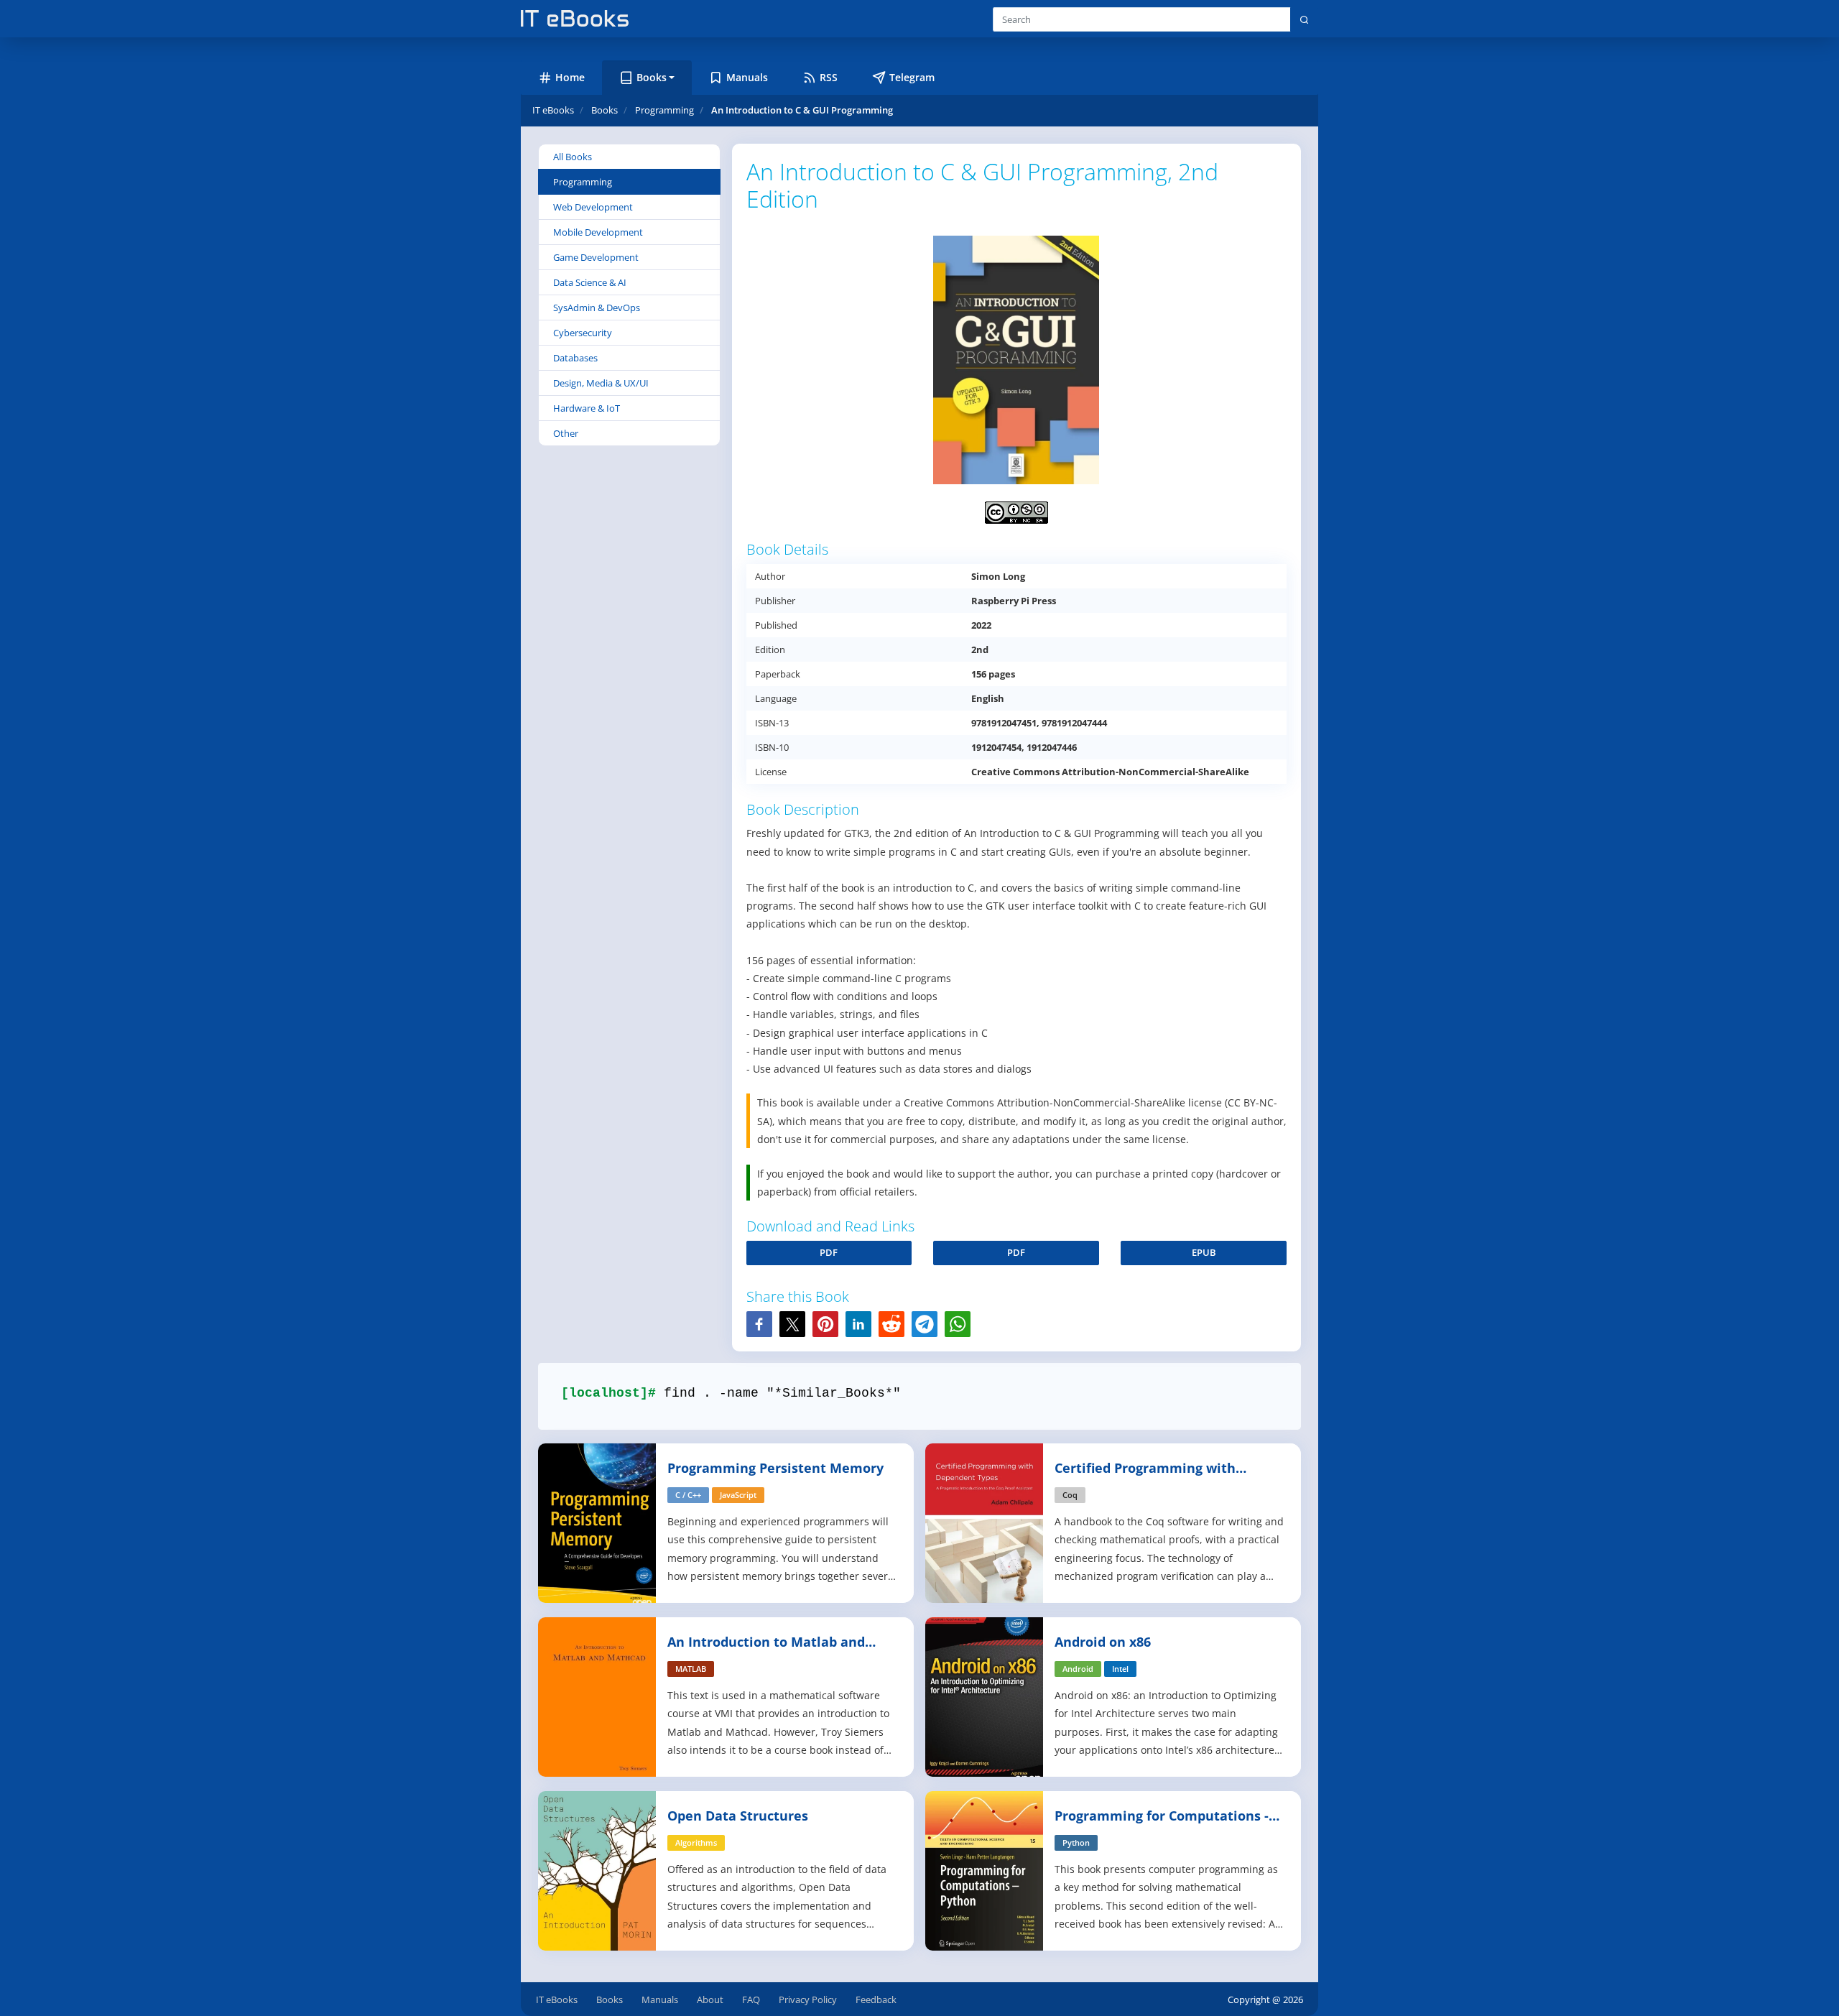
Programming (583, 182)
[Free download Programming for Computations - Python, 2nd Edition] (985, 1870)
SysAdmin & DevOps (597, 308)
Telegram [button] (912, 77)
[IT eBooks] (575, 18)
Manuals (660, 1999)
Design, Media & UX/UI (601, 383)
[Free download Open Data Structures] (598, 1870)
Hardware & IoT (587, 408)
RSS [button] (829, 77)
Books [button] (652, 77)
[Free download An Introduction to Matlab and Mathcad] (598, 1696)
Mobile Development (598, 232)
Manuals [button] (747, 77)
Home (570, 77)
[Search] (1304, 19)
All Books (573, 157)
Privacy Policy (808, 1999)
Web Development (593, 207)
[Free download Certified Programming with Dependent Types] (985, 1522)
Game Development (596, 257)
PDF (829, 1252)
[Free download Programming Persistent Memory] (598, 1522)
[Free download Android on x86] (985, 1696)
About (710, 1999)
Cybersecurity (583, 333)
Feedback (876, 1999)
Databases (575, 358)
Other (566, 433)
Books (610, 1999)
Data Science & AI (590, 282)
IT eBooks (553, 110)
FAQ (751, 1999)
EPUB (1204, 1252)
